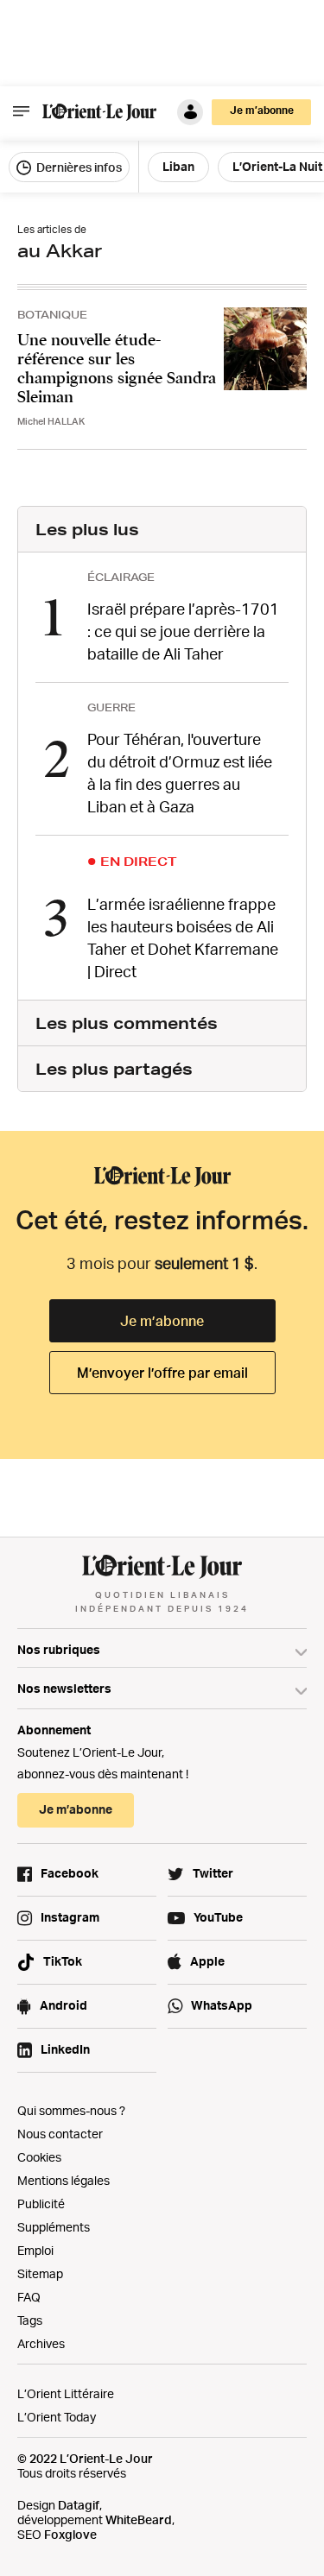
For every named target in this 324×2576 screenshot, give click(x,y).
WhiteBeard (139, 2519)
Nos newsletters (64, 1688)
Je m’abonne (162, 1321)
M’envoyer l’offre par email (162, 1373)
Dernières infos (78, 167)
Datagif (79, 2505)
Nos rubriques (59, 1649)
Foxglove (70, 2534)
